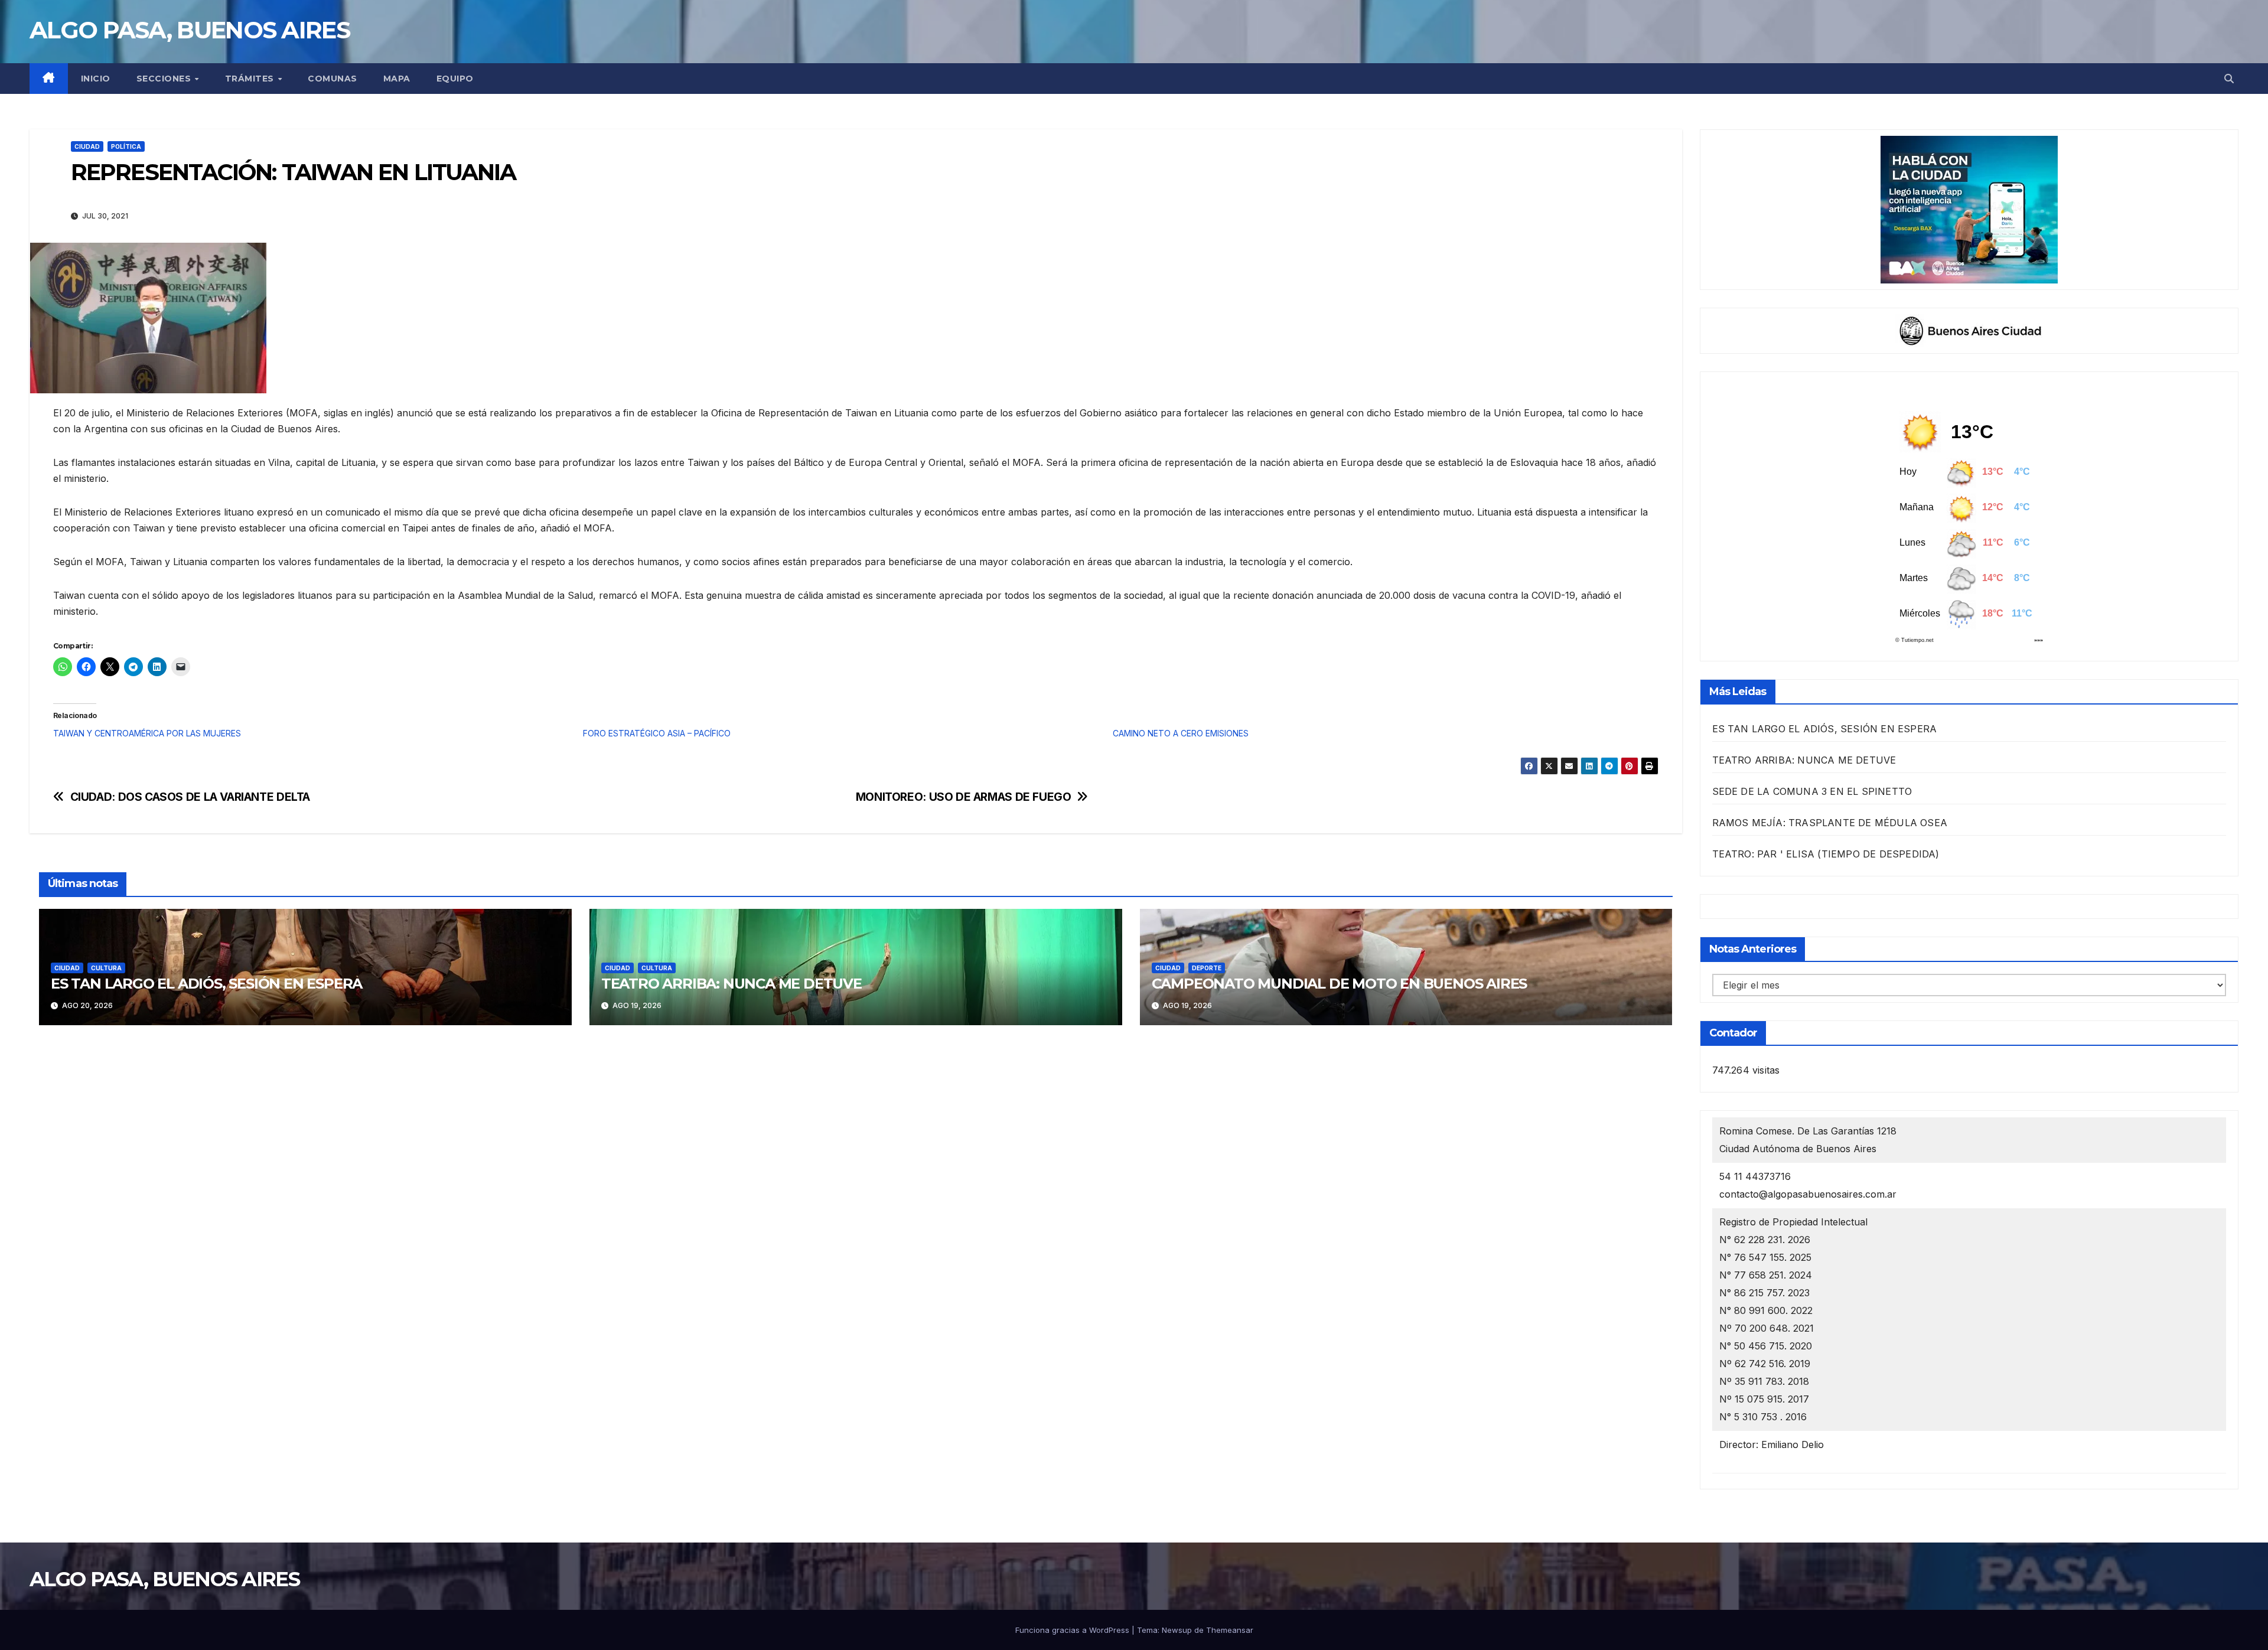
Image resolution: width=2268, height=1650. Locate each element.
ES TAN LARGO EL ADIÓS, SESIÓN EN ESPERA (206, 984)
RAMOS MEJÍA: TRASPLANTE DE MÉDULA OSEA (1830, 823)
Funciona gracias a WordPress (1073, 1630)
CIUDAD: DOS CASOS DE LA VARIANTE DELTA (190, 797)
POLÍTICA (126, 146)
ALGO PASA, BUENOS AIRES (190, 30)
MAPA (397, 79)
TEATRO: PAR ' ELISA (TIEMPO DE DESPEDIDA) (1826, 854)
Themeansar (1230, 1630)
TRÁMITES (251, 79)
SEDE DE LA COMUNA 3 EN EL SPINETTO (1812, 791)
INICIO (96, 79)
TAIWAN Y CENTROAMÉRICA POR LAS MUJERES (147, 733)
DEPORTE (1207, 968)
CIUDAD (87, 146)
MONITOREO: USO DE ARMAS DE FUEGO (964, 797)
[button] (2229, 79)
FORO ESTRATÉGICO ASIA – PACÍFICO (657, 733)
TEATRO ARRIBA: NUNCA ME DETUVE (731, 984)
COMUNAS (333, 79)
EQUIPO (455, 79)
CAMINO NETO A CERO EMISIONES (1181, 733)
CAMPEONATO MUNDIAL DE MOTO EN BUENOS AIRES (1340, 984)
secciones (165, 79)
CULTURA (106, 968)
